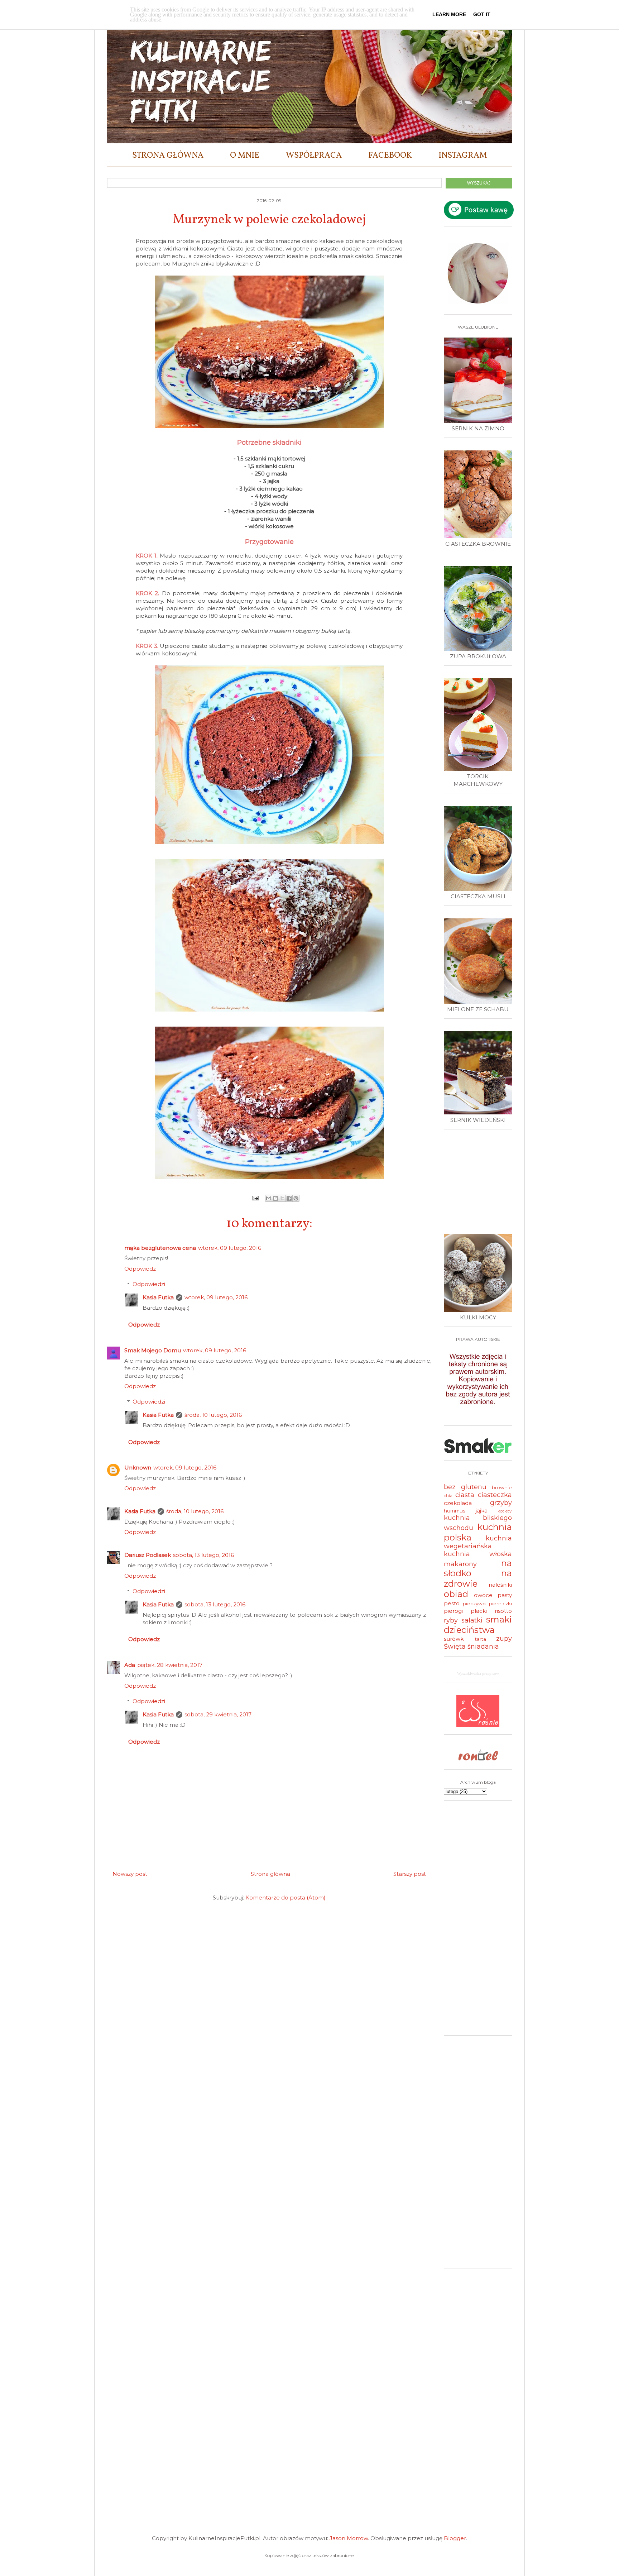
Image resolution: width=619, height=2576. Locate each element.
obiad (456, 1594)
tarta (481, 1639)
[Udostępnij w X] (282, 1198)
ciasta (465, 1495)
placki (479, 1611)
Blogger (455, 2538)
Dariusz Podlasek (148, 1555)
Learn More (449, 14)
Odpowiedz (140, 1269)
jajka (482, 1511)
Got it (482, 14)
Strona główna (270, 1874)
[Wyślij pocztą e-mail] (269, 1198)
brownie (502, 1487)
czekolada (458, 1503)
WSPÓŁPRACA (314, 156)
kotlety (505, 1511)
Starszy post (410, 1874)
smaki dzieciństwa (478, 1625)
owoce (483, 1595)
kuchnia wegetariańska (478, 1542)
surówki (454, 1639)
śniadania (483, 1647)
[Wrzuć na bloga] (275, 1198)
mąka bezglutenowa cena (160, 1248)
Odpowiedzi (149, 1284)
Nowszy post (130, 1874)
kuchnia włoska (478, 1554)
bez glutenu (465, 1487)
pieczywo (474, 1604)
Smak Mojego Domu (153, 1350)
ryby (451, 1620)
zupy (504, 1639)
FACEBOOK (390, 156)
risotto (503, 1611)
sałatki (472, 1620)
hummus (455, 1511)
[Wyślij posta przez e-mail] (255, 1198)
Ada (130, 1665)
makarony (460, 1564)
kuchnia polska (478, 1532)
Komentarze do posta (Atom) (285, 1898)
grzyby (501, 1503)
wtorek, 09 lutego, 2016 (230, 1248)
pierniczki (500, 1604)
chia (448, 1495)
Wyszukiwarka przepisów (478, 1673)
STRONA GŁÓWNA (168, 156)
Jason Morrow (349, 2538)
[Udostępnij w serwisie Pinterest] (296, 1198)
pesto (452, 1603)
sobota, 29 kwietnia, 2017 (218, 1714)
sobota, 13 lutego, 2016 (203, 1555)
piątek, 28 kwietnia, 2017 (170, 1665)
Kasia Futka (158, 1297)
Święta (455, 1647)
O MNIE (245, 156)
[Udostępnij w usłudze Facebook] (289, 1198)
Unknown (138, 1468)
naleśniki (500, 1585)
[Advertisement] (480, 1178)
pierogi (453, 1611)
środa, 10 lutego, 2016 (213, 1415)
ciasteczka (495, 1495)
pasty (505, 1595)
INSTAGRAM (463, 156)
